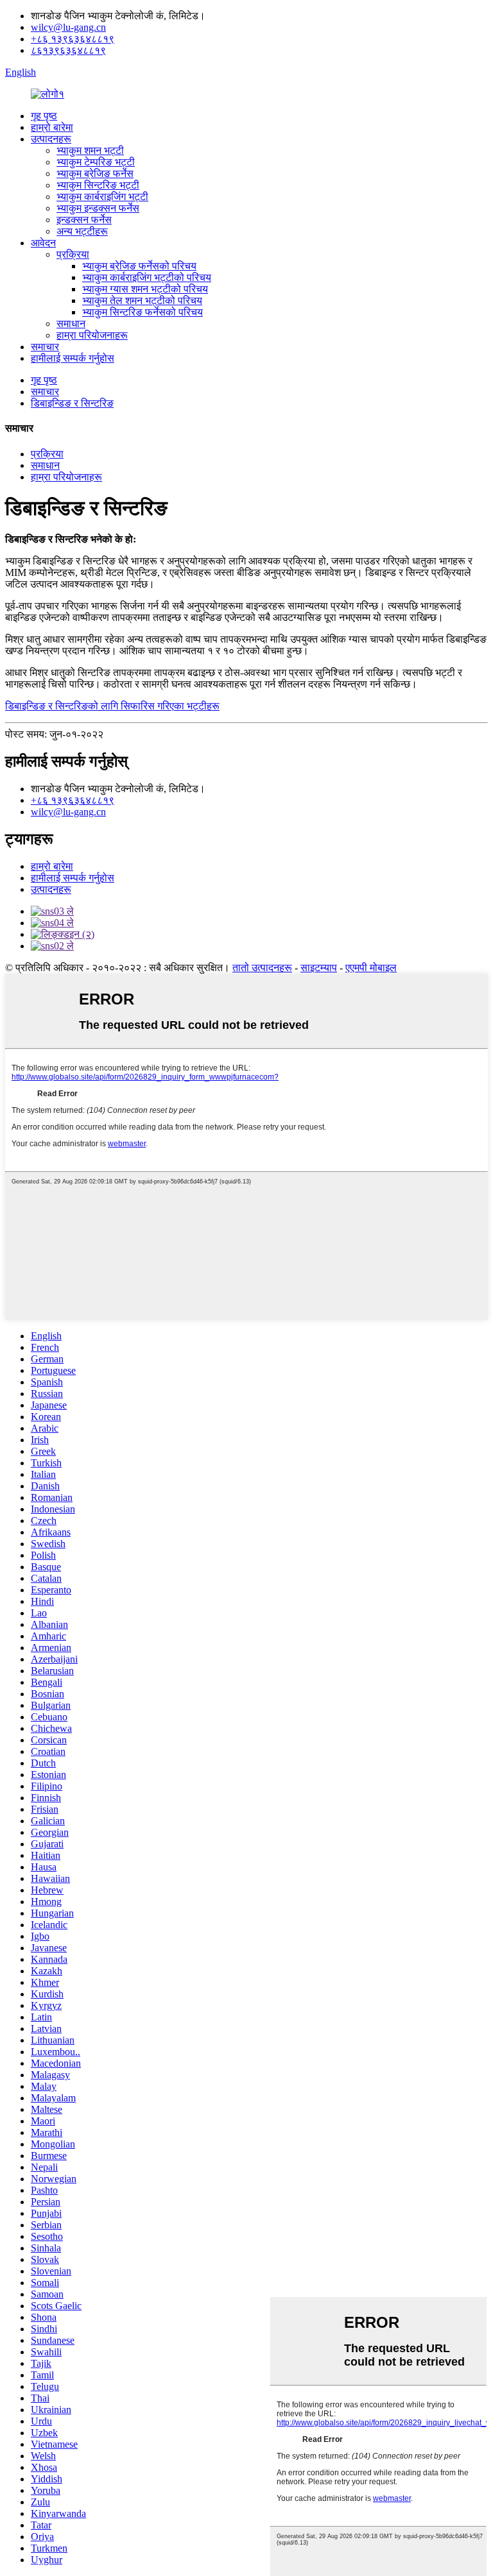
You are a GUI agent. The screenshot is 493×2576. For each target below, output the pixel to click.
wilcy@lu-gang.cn (68, 27)
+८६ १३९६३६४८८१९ (73, 39)
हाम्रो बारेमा (52, 127)
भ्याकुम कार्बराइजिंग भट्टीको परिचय (147, 277)
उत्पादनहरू (51, 139)
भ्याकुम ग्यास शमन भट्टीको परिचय (145, 289)
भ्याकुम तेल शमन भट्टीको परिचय (142, 301)
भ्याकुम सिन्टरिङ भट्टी (98, 185)
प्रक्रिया (73, 254)
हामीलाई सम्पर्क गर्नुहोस (73, 358)
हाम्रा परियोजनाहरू (92, 335)
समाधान (71, 324)
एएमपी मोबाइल (371, 968)
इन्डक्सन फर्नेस (84, 220)
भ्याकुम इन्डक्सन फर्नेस (98, 208)
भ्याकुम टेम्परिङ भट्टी (96, 162)
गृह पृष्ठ (44, 116)
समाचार (45, 347)
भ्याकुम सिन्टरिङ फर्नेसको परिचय (143, 312)
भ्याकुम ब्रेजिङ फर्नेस (95, 174)
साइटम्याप (319, 968)
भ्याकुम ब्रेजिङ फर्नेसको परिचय (139, 266)
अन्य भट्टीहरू (82, 231)
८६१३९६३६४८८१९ (68, 50)
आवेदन (43, 243)
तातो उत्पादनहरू (262, 968)
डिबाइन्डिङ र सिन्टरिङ (72, 403)
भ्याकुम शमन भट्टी (90, 150)
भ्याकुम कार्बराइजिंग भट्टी (102, 197)
